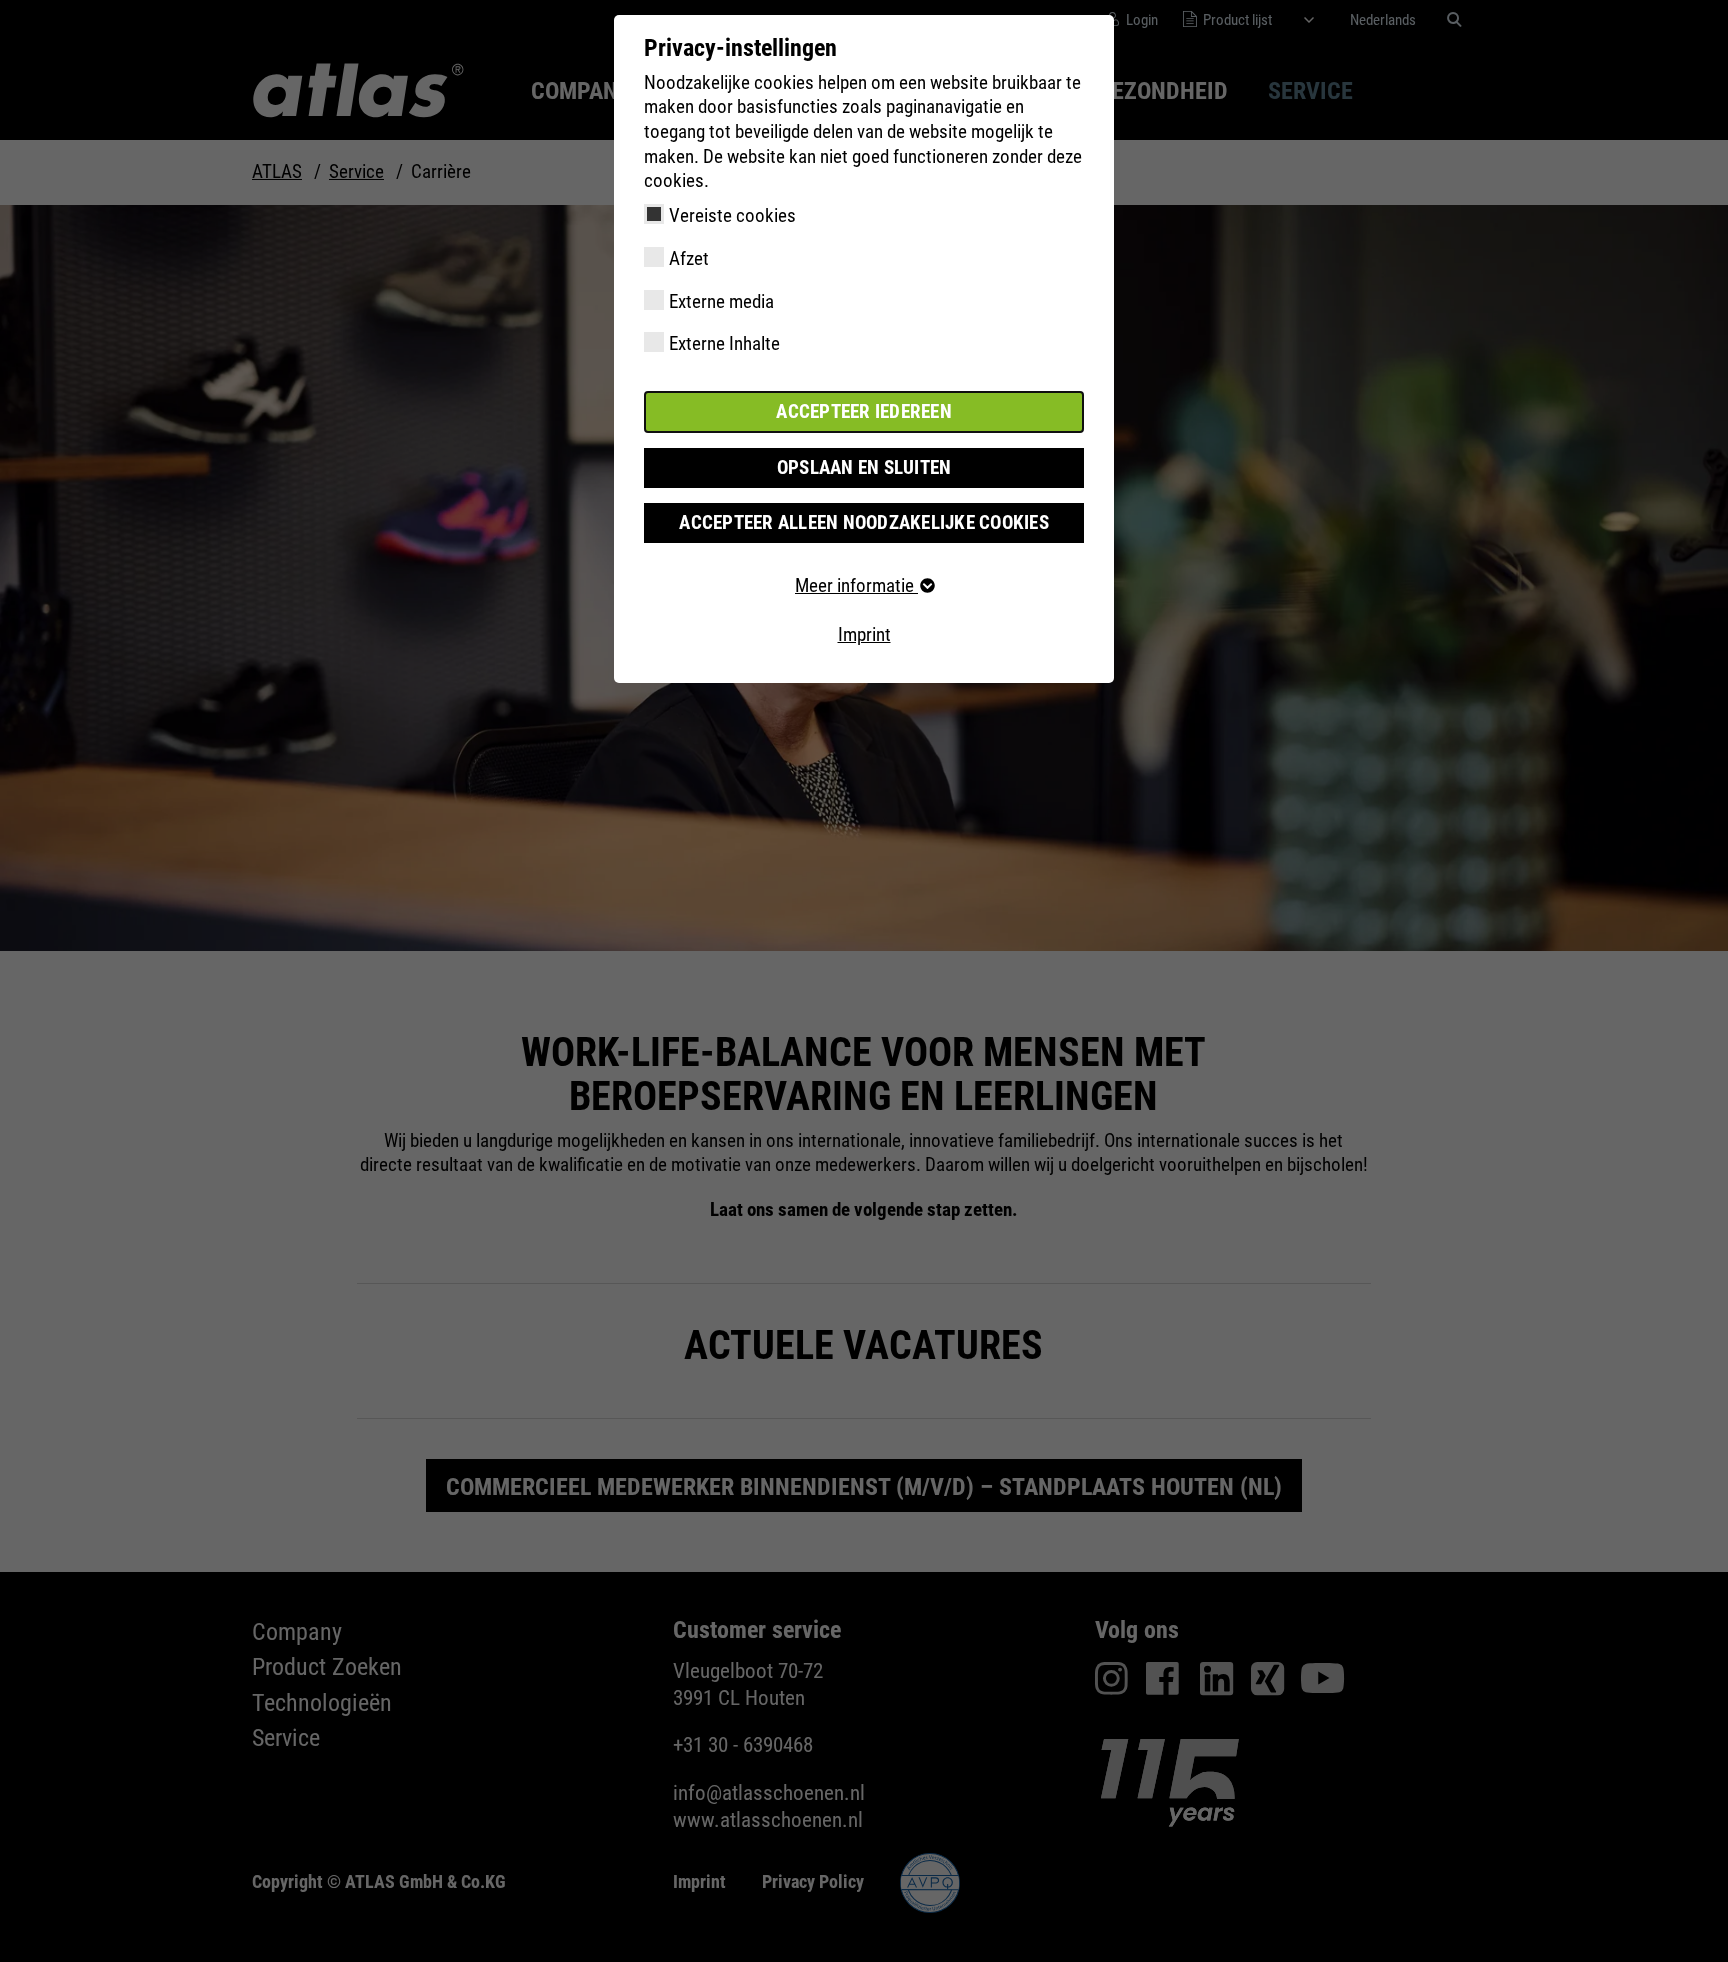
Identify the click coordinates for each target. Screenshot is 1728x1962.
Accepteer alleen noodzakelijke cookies (864, 522)
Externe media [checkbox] (721, 301)
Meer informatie (856, 585)
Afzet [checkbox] (689, 258)
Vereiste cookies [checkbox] (732, 215)
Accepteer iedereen (864, 411)
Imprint (864, 634)
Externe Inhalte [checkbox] (724, 343)
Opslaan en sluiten (864, 467)
